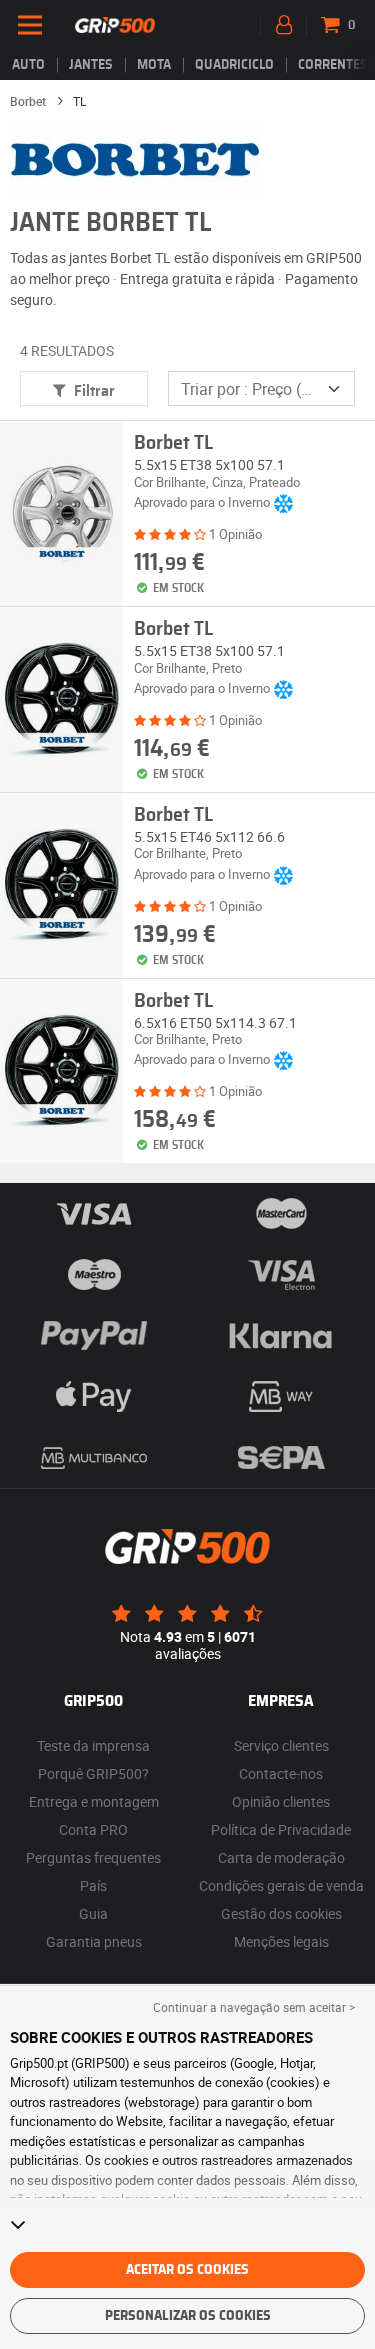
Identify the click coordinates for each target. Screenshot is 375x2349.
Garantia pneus (94, 1941)
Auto (28, 65)
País (93, 1885)
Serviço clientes (281, 1745)
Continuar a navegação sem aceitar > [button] (254, 2007)
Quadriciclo (234, 65)
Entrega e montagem (94, 1801)
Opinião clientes (281, 1801)
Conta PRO (93, 1829)
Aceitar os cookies (187, 2270)
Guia (93, 1913)
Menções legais (281, 1941)
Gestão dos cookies (281, 1913)
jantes (91, 65)
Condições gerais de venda (281, 1885)
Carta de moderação (281, 1857)
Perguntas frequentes (93, 1857)
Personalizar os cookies (188, 2316)
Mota (154, 65)
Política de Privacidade (281, 1829)
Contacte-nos (281, 1773)
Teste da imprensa (93, 1745)
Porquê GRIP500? (93, 1773)
